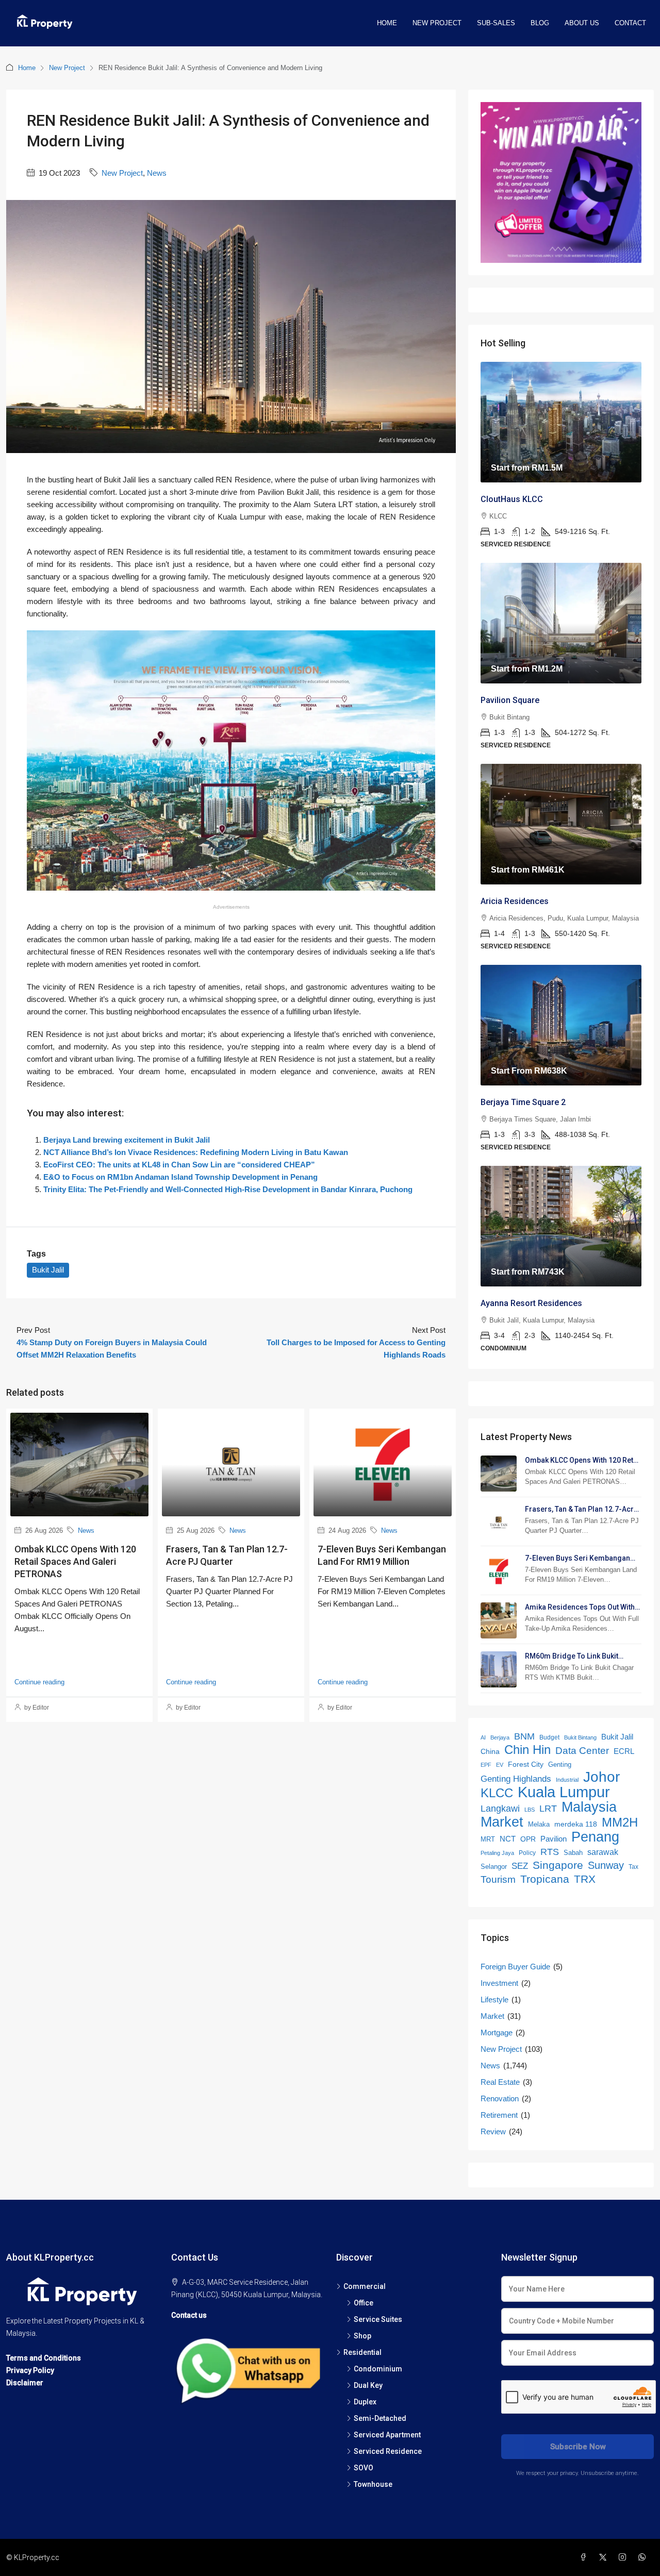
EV (500, 1765)
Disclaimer (25, 2383)
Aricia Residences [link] (515, 901)
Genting (560, 1764)
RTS (550, 1852)
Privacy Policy (30, 2370)
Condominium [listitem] (378, 2369)
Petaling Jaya (497, 1853)
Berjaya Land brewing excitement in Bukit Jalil (127, 1140)
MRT (488, 1839)
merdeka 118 (576, 1824)
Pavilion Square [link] (510, 700)
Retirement (499, 2115)
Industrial (567, 1780)
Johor (601, 1777)
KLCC (497, 1793)
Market (502, 1822)
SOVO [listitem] (364, 2468)
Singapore (558, 1865)
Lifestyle (494, 2000)
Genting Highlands (516, 1779)
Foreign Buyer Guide (515, 1967)
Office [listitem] (364, 2303)
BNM (524, 1736)
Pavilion (554, 1839)
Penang (595, 1837)
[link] (561, 422)
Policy (527, 1853)
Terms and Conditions (44, 2358)
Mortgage (497, 2033)
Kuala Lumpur (564, 1792)
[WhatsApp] (644, 2557)
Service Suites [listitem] (378, 2319)
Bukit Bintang (580, 1737)
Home (387, 23)
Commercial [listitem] (365, 2286)
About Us (582, 23)
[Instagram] (624, 2557)
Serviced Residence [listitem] (388, 2451)
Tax (633, 1867)
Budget (549, 1737)
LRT (548, 1809)
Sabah (573, 1853)
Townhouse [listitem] (373, 2484)
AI (483, 1737)
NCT (508, 1839)
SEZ (520, 1866)
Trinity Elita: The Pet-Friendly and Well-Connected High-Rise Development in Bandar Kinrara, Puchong (228, 1189)
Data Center (582, 1751)
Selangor (494, 1867)
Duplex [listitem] (365, 2402)
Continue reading (39, 1682)
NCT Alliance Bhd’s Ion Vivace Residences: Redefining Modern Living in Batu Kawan (196, 1152)
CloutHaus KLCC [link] (512, 499)
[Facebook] (585, 2557)
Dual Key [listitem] (368, 2385)
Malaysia (589, 1807)
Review (493, 2131)
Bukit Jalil (48, 1270)
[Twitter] (605, 2557)
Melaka (539, 1824)
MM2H (620, 1822)
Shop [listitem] (362, 2336)
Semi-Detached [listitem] (380, 2418)
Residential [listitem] (362, 2352)
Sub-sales (496, 23)
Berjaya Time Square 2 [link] (523, 1102)
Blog (540, 23)
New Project (437, 23)
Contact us (189, 2315)
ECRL (624, 1751)
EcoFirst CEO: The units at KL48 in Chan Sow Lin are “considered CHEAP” (179, 1165)
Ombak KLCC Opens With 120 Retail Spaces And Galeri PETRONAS (75, 1561)
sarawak (603, 1852)
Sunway (606, 1865)
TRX (585, 1879)
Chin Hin (527, 1750)
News (157, 173)
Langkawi (500, 1809)
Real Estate (500, 2082)
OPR (528, 1839)
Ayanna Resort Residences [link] (531, 1303)
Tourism (498, 1879)
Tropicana (545, 1879)
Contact (630, 23)
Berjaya (500, 1737)
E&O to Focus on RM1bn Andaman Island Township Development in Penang (180, 1177)
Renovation (500, 2098)
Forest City (526, 1764)
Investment (499, 1983)
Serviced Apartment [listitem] (387, 2435)
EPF (486, 1765)
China (490, 1752)
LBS (530, 1810)
